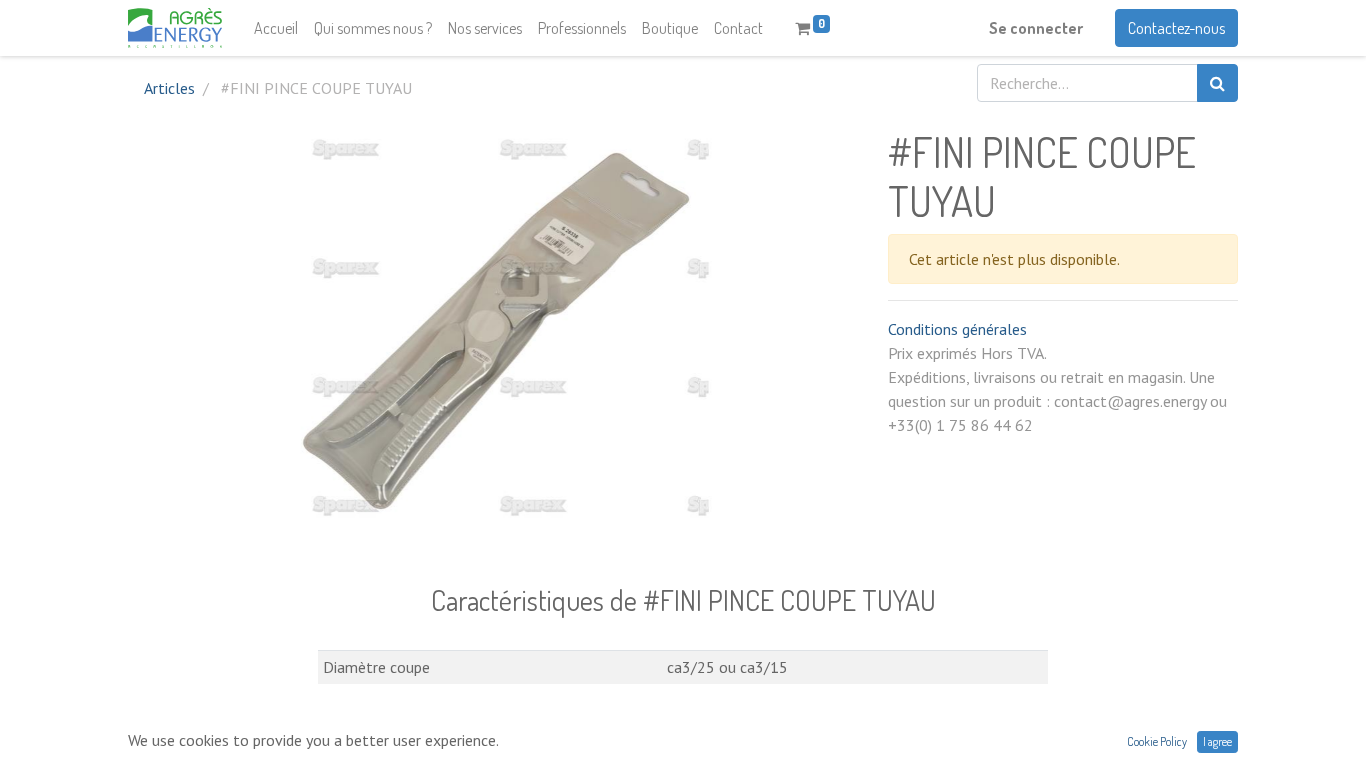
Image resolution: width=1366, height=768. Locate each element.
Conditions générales (957, 329)
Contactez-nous (1176, 28)
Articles (169, 88)
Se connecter (1036, 28)
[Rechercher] (1217, 83)
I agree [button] (1217, 741)
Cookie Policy (1157, 741)
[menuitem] (276, 28)
